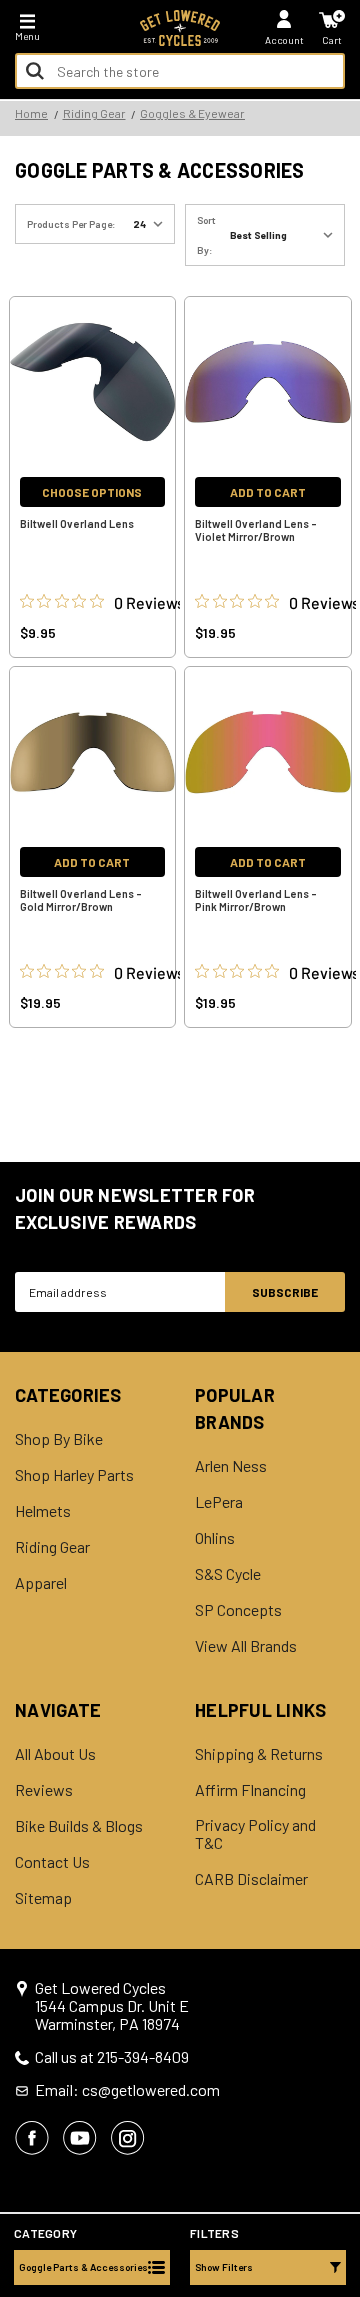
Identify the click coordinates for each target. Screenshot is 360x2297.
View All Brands (246, 1646)
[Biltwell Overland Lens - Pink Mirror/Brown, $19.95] (268, 752)
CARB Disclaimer (251, 1879)
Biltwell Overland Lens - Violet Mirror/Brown (256, 530)
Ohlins (215, 1538)
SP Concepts (238, 1610)
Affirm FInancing (250, 1790)
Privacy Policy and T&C (255, 1834)
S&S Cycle (228, 1574)
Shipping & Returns (259, 1754)
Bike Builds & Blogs (79, 1826)
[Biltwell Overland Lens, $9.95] (93, 382)
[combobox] (180, 71)
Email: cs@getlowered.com (127, 2090)
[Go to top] (343, 2128)
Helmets (43, 1511)
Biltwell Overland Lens (77, 523)
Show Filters (224, 2267)
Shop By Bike (59, 1439)
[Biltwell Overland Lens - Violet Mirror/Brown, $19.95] (268, 382)
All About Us (55, 1754)
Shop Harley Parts (74, 1475)
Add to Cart (268, 492)
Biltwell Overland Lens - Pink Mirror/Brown (256, 900)
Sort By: (206, 235)
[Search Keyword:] (35, 71)
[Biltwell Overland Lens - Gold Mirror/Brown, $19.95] (93, 752)
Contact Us (52, 1862)
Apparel (41, 1583)
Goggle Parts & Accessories (83, 2267)
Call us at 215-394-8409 (112, 2057)
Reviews (44, 1790)
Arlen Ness (231, 1466)
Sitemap (43, 1898)
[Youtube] (80, 2138)
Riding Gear (52, 1547)
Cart (332, 40)
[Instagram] (128, 2138)
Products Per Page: (71, 224)
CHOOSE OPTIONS (92, 492)
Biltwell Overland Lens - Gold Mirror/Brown (81, 900)
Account (284, 40)
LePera (219, 1502)
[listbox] (285, 235)
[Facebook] (32, 2138)
